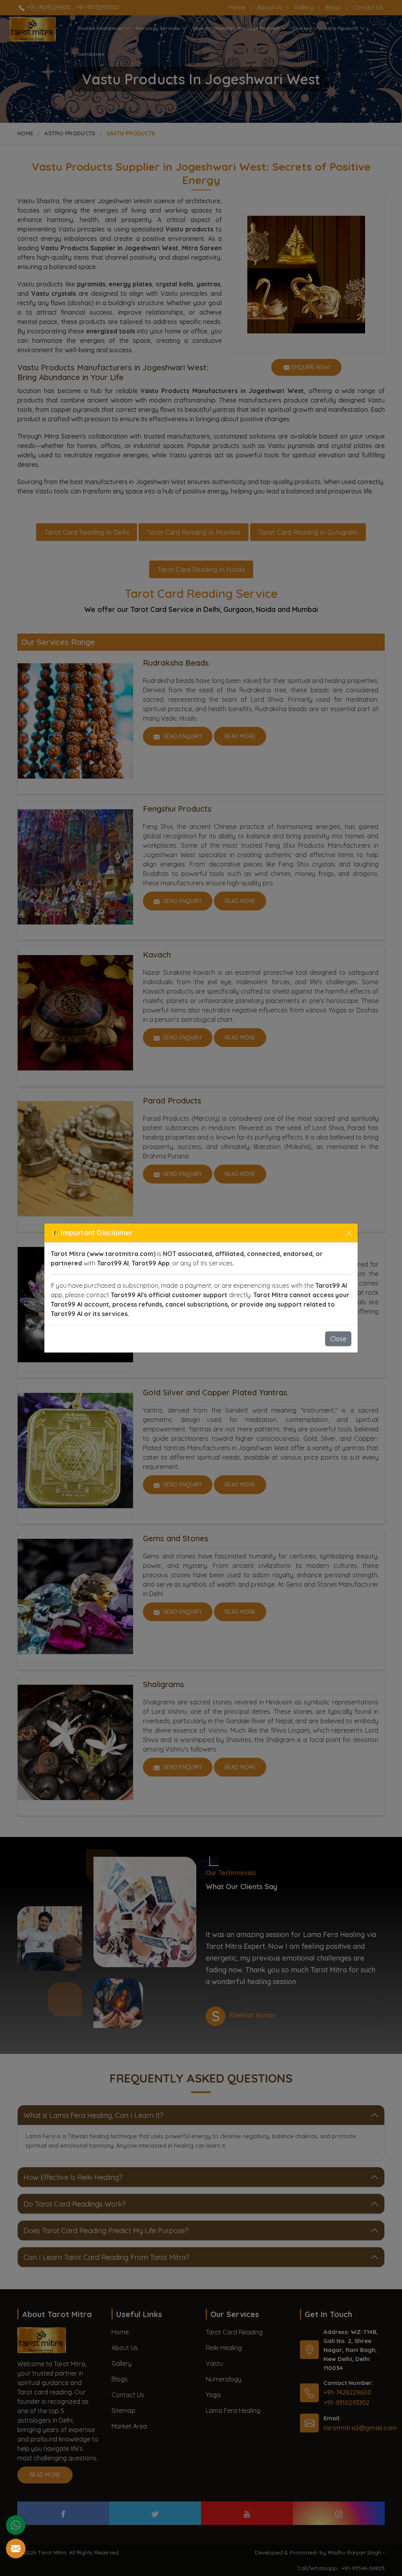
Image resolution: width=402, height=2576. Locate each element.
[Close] (349, 1233)
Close (338, 1339)
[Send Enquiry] (16, 2549)
